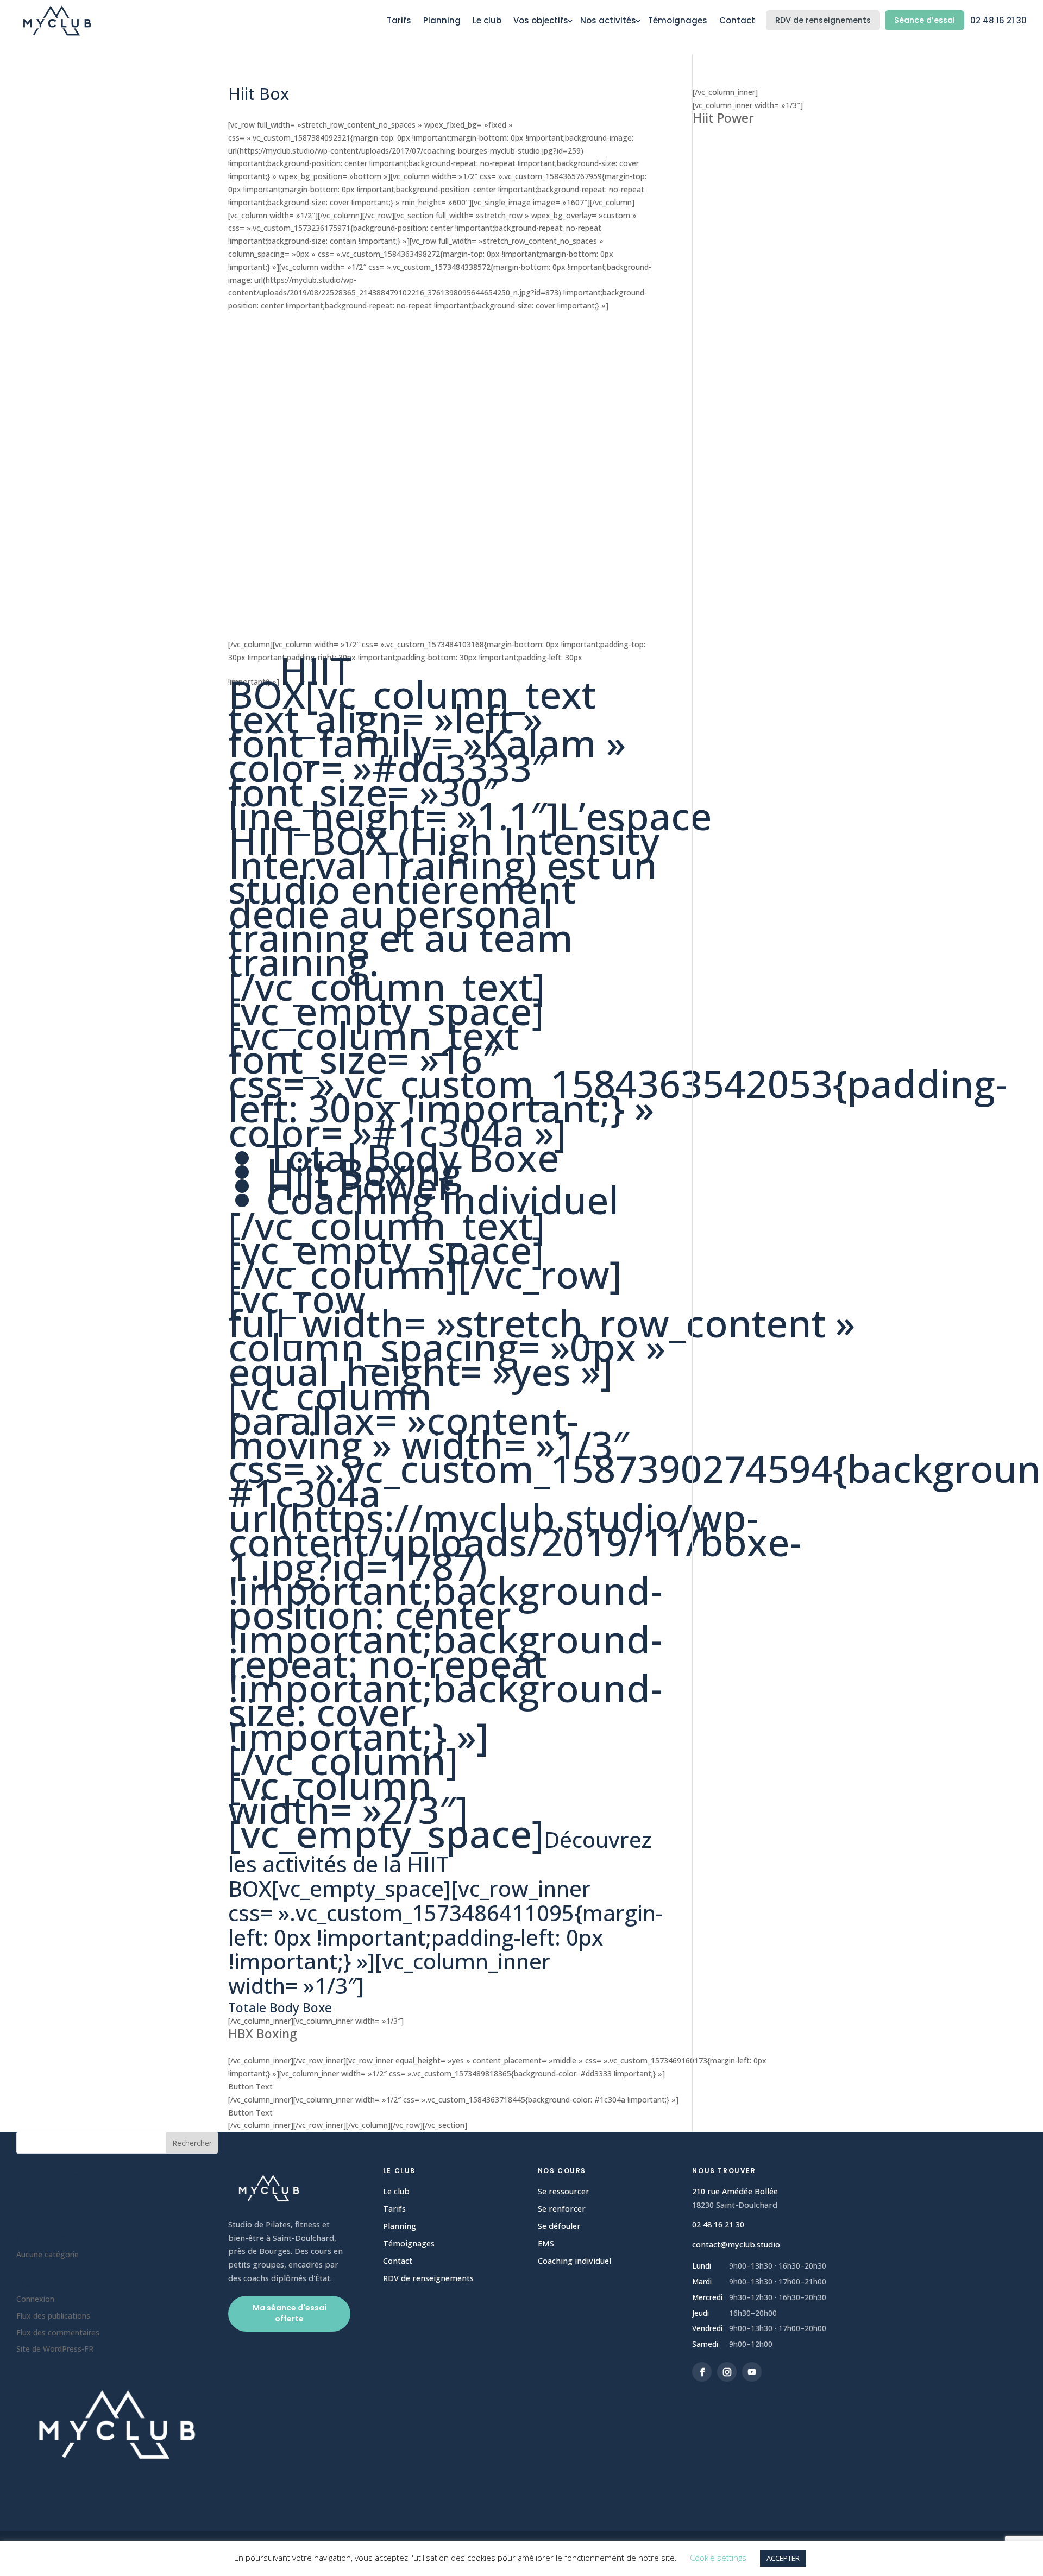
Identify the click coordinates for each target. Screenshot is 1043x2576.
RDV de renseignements (823, 20)
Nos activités (608, 20)
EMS (546, 2243)
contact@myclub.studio (736, 2244)
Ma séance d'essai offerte (290, 2313)
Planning (442, 20)
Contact (737, 20)
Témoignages (678, 20)
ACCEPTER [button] (783, 2558)
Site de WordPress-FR (55, 2349)
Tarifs (399, 20)
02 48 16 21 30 (998, 20)
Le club (487, 20)
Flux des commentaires (58, 2332)
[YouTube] (752, 2372)
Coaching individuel (574, 2261)
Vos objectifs (541, 20)
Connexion (35, 2299)
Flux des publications (53, 2316)
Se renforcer (562, 2209)
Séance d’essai (925, 20)
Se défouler (559, 2226)
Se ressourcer (564, 2191)
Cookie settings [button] (718, 2558)
